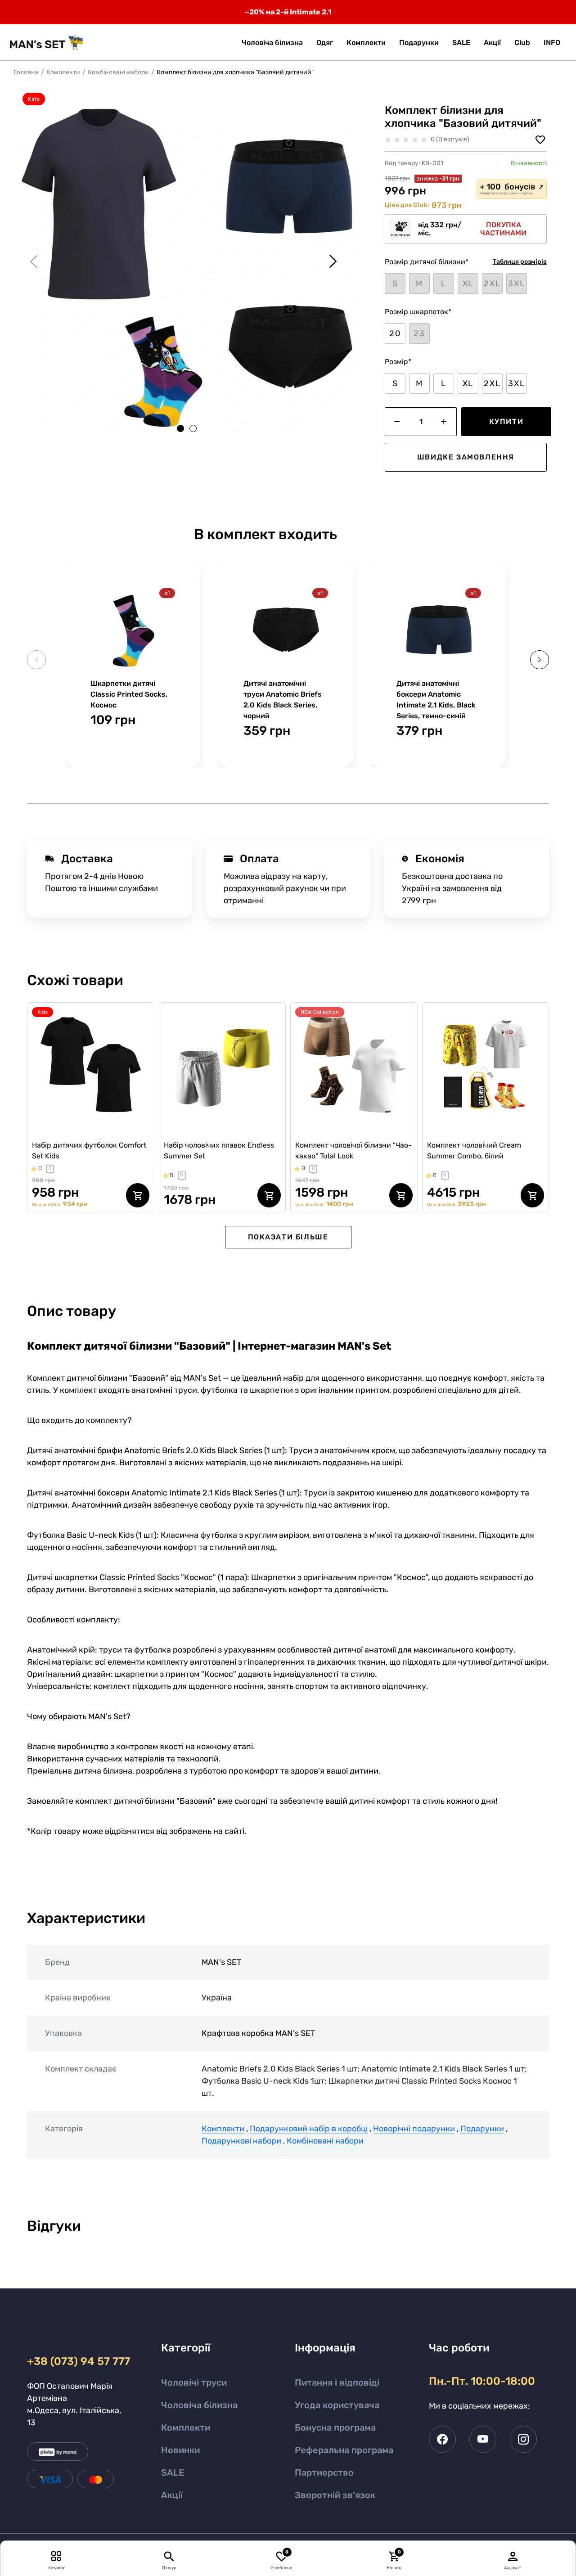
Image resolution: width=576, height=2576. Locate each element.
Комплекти (63, 72)
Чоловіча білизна (199, 2405)
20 (395, 333)
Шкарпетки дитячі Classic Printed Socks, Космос (129, 694)
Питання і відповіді (337, 2382)
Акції (172, 2495)
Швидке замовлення (466, 457)
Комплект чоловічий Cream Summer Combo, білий (474, 1151)
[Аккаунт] (513, 2556)
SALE (173, 2472)
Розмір (398, 362)
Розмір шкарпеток (418, 312)
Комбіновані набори (118, 72)
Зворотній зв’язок (335, 2495)
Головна (26, 72)
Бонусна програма (335, 2427)
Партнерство (324, 2472)
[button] (552, 43)
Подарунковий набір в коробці (309, 2129)
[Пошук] (169, 2556)
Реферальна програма (344, 2450)
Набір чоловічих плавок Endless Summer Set (219, 1151)
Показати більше (288, 1237)
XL (468, 383)
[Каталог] (56, 2556)
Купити (506, 421)
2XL (492, 383)
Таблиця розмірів (520, 262)
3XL (516, 383)
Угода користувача (337, 2405)
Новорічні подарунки (414, 2129)
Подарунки (482, 2129)
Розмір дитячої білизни (427, 262)
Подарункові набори (241, 2141)
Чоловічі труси (194, 2382)
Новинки (180, 2450)
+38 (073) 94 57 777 (77, 2361)
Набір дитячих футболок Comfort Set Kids (89, 1151)
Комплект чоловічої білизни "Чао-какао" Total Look (353, 1151)
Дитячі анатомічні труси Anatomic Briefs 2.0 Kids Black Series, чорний (283, 700)
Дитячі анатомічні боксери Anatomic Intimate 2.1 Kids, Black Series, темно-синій (436, 700)
